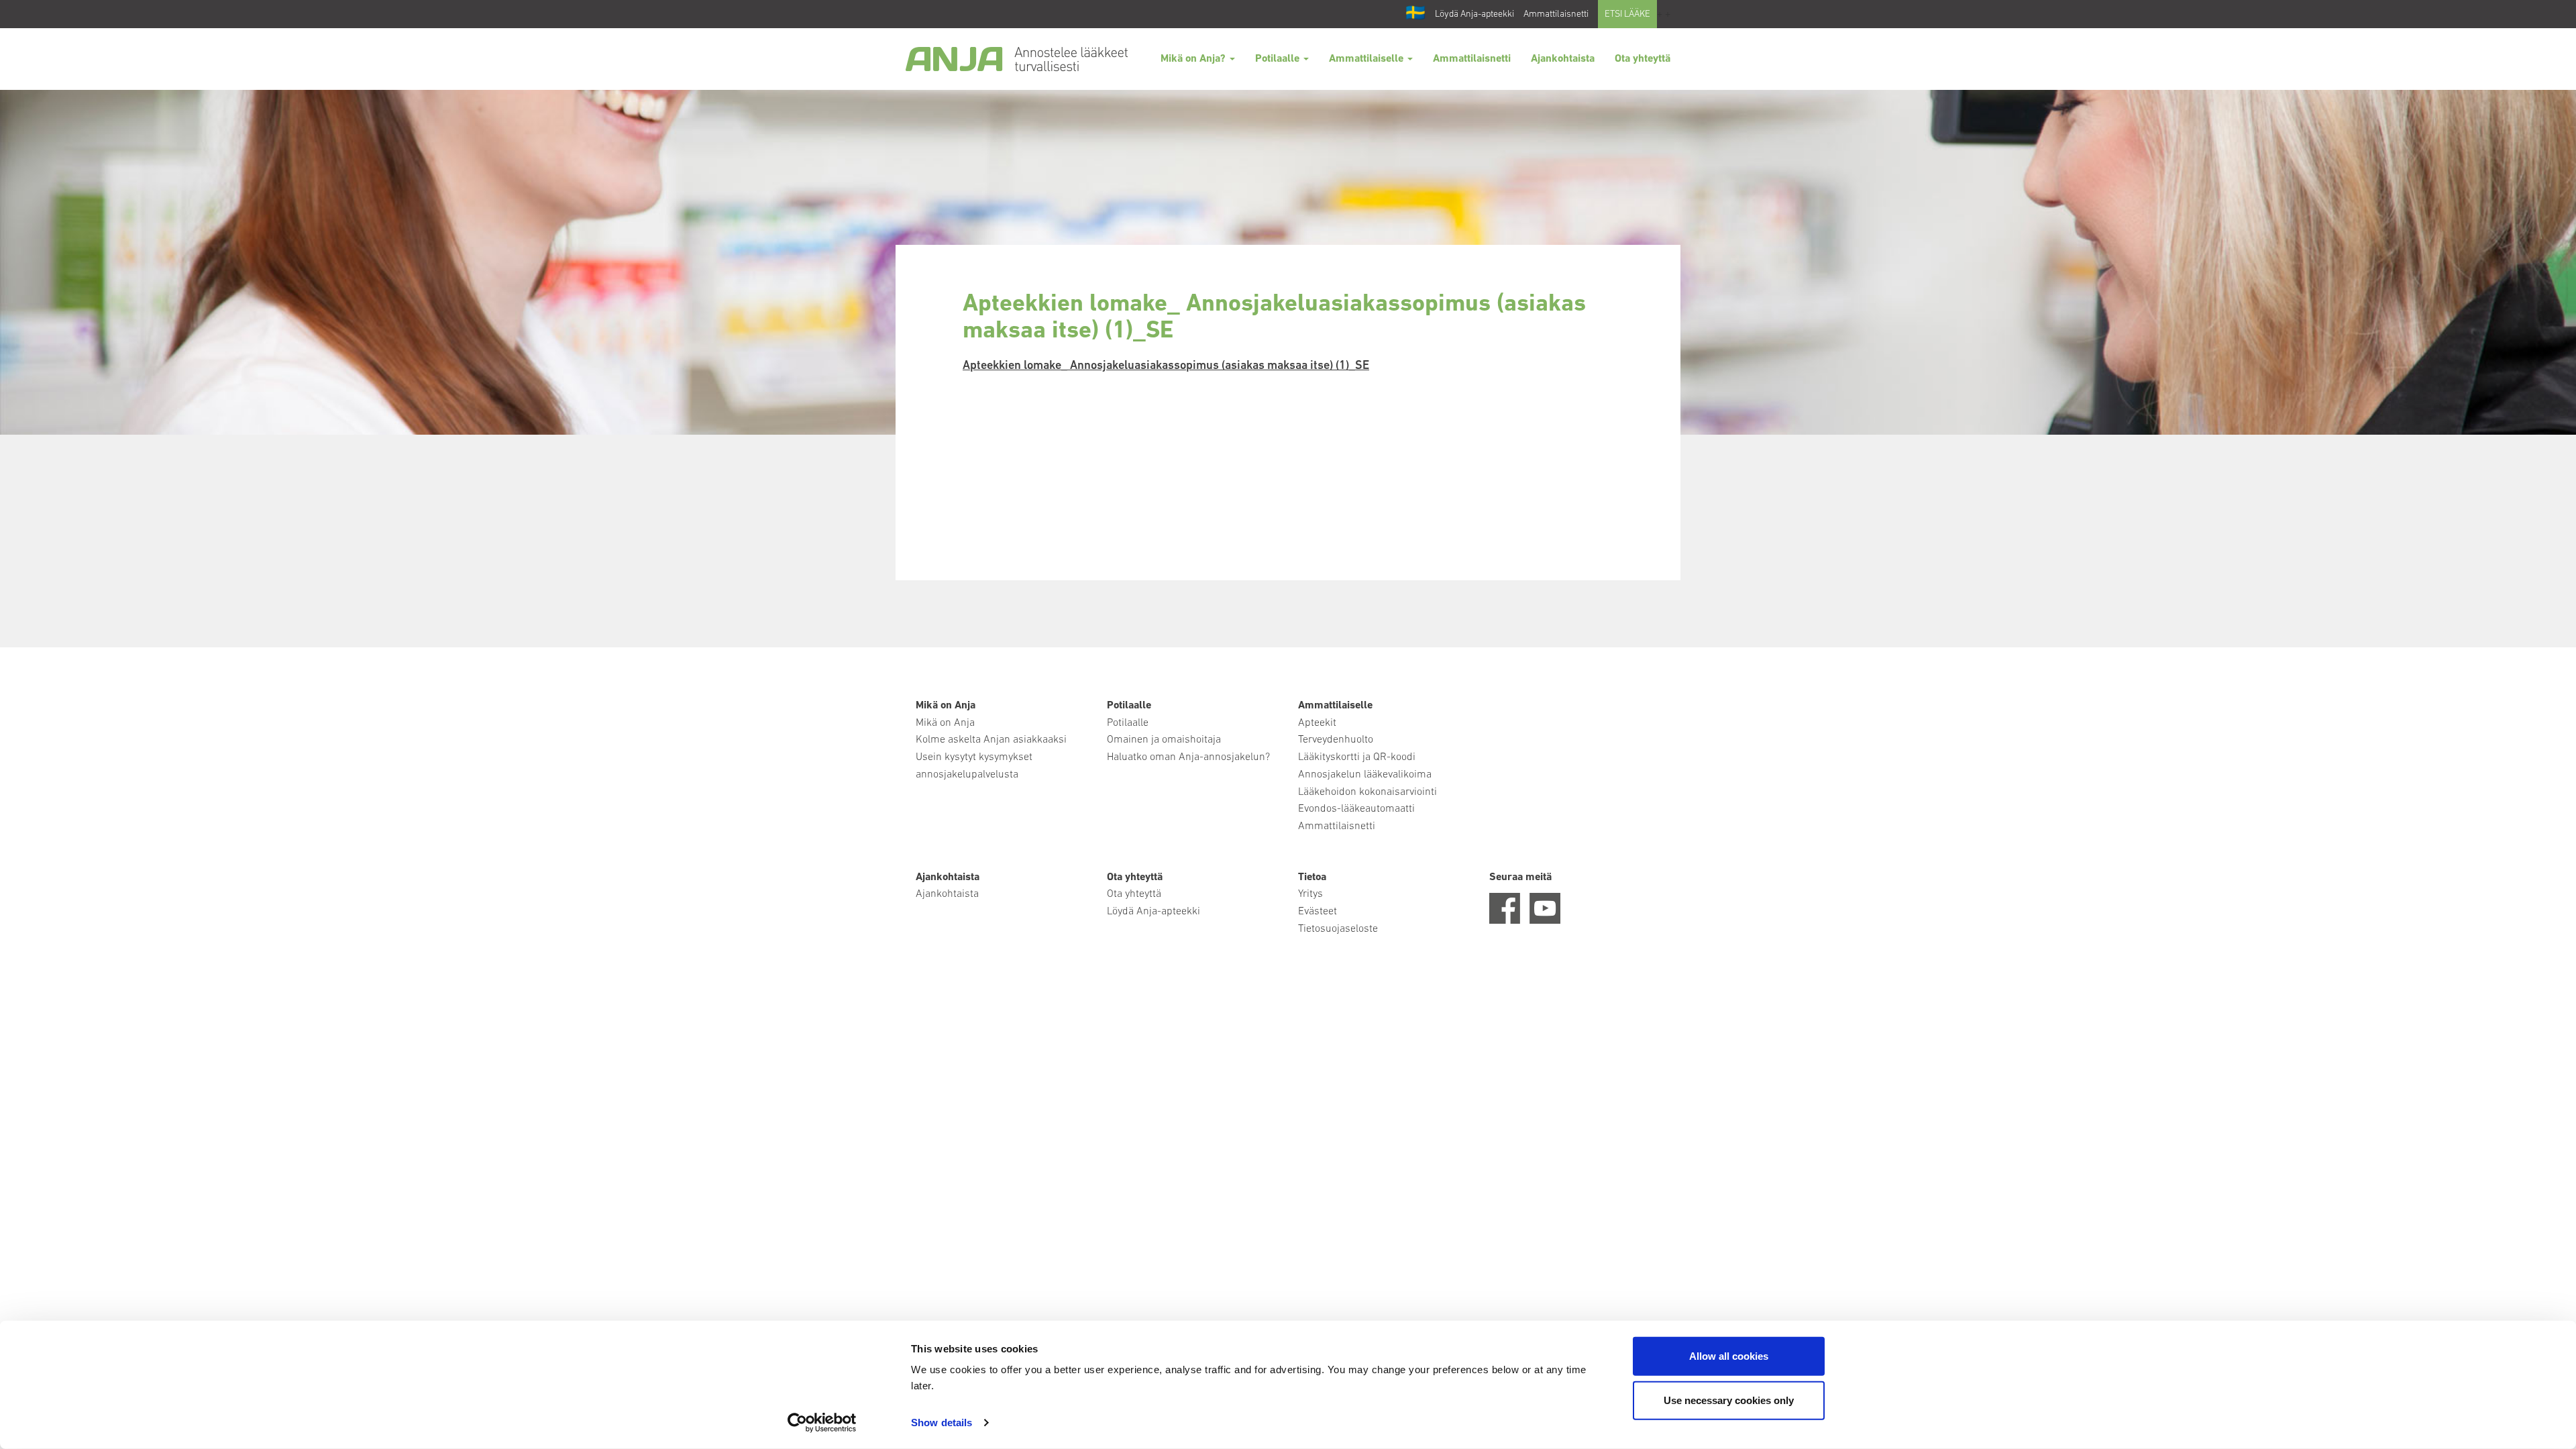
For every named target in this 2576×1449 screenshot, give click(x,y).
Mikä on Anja (945, 723)
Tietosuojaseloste (1338, 929)
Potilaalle (1279, 59)
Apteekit (1317, 723)
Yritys (1310, 894)
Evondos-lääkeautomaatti (1356, 809)
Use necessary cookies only (1729, 1400)
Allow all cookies (1729, 1356)
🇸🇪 (1415, 14)
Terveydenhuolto (1336, 740)
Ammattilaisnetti (1556, 14)
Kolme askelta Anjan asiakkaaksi (991, 740)
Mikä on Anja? (1194, 59)
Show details (942, 1423)
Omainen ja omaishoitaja (1164, 740)
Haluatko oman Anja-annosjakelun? (1188, 757)
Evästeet (1318, 912)
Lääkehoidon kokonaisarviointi (1367, 792)
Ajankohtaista (1563, 59)
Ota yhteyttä (1643, 59)
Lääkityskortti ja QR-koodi (1357, 757)
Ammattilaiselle (1367, 59)
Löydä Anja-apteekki (1474, 14)
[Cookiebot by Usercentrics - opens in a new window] (822, 1423)
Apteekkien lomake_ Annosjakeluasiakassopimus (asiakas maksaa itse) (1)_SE (1166, 366)
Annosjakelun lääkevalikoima (1365, 775)
